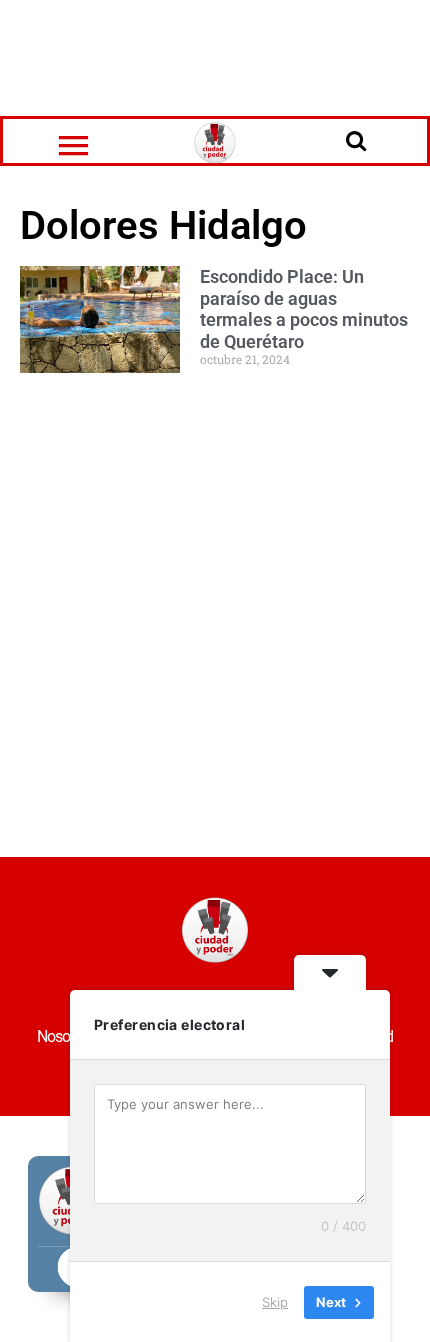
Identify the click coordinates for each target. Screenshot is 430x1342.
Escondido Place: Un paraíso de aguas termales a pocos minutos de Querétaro (304, 309)
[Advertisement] (215, 55)
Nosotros (64, 1036)
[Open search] (356, 140)
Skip (275, 1301)
